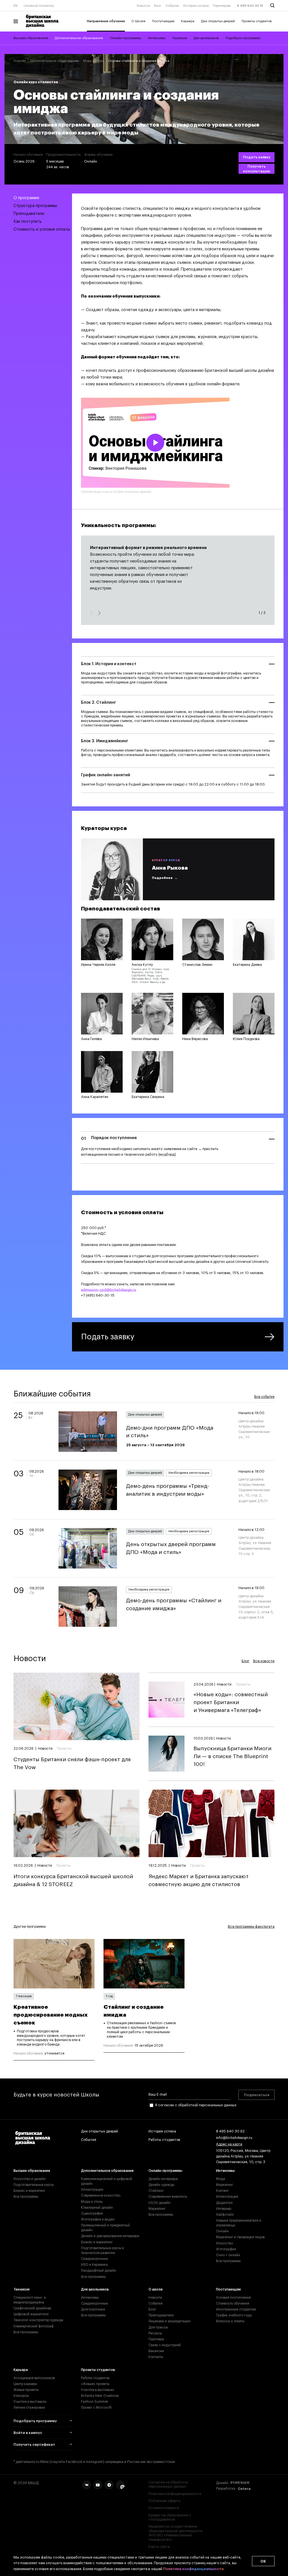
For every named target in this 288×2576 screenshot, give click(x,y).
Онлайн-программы (125, 38)
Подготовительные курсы (34, 2185)
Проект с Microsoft (96, 2408)
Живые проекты (26, 2390)
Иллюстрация (92, 2190)
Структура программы (35, 206)
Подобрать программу (243, 38)
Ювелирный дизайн (97, 2208)
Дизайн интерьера (163, 2179)
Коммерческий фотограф (33, 2326)
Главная (20, 61)
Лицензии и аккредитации (169, 2321)
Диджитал (224, 2203)
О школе (156, 2289)
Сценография (92, 2213)
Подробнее (162, 878)
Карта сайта (159, 2547)
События (172, 6)
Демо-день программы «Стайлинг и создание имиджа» (174, 1604)
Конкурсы (21, 2396)
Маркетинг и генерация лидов (240, 2237)
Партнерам (222, 6)
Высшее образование (31, 38)
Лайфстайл (225, 2215)
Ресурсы (155, 2333)
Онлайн (222, 2231)
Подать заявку (257, 157)
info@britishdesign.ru (234, 2138)
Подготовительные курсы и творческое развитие (103, 2250)
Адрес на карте (229, 2144)
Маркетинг (157, 2209)
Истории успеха (196, 6)
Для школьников (206, 38)
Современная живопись (168, 2197)
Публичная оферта (164, 2501)
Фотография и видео (98, 2219)
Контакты (156, 2357)
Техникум (180, 38)
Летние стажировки (29, 2408)
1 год (109, 1996)
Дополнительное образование (79, 38)
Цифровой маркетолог (31, 2314)
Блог (158, 6)
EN (15, 6)
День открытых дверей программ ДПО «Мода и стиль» (171, 1548)
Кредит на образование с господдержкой (170, 2517)
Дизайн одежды (161, 2185)
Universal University (39, 6)
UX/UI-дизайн (159, 2203)
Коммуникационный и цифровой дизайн (107, 2181)
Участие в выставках (30, 2402)
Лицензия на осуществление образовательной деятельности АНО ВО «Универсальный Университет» (175, 2533)
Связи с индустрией (165, 2345)
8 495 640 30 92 (230, 2131)
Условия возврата (164, 2508)
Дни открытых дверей (218, 21)
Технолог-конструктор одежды (38, 2320)
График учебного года (234, 2315)
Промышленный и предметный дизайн (105, 2228)
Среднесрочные (94, 2259)
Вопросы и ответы (230, 2321)
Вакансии (156, 2351)
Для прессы (158, 2327)
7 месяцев (24, 1996)
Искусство (224, 2243)
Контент (222, 2191)
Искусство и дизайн (30, 2179)
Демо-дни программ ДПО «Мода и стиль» (170, 1432)
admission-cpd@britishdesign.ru (109, 1290)
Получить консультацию (257, 169)
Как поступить (28, 221)
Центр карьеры (25, 2384)
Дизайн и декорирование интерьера (110, 2236)
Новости (143, 6)
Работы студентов (164, 2140)
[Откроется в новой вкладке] (87, 2485)
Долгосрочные (93, 2309)
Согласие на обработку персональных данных (168, 2484)
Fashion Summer (95, 2402)
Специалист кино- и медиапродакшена (30, 2300)
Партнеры (156, 2339)
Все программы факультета (251, 1927)
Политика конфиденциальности (175, 2494)
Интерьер (224, 2209)
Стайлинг (156, 2191)
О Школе (138, 21)
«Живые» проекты (95, 2384)
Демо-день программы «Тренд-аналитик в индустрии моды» (167, 1490)
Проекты (64, 1749)
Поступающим (163, 21)
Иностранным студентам (236, 2309)
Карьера (188, 21)
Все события (264, 1397)
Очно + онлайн (228, 2255)
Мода (220, 2179)
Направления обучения (106, 21)
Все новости (264, 1661)
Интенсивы (157, 38)
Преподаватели (29, 214)
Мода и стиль (93, 61)
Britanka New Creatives (100, 2396)
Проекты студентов (257, 21)
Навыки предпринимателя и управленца (239, 2223)
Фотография (226, 2249)
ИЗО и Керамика (94, 2265)
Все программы (26, 2197)
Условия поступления (233, 2298)
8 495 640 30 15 (250, 6)
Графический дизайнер (32, 2308)
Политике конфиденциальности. (194, 2569)
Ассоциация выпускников (34, 2378)
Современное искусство (101, 2195)
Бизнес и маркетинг (29, 2191)
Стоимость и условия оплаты (42, 229)
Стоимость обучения (233, 2303)
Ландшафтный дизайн (99, 2271)
